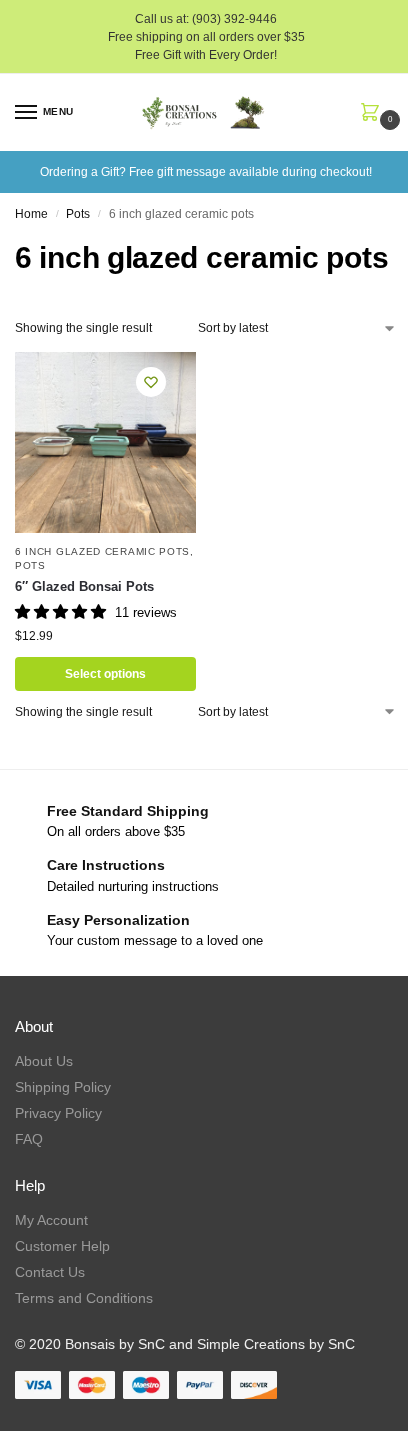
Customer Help (62, 1246)
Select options (105, 674)
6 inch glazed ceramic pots (102, 551)
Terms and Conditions (84, 1298)
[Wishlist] (151, 382)
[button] (374, 114)
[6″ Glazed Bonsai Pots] (105, 442)
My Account (51, 1220)
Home (31, 214)
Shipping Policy (63, 1087)
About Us (44, 1061)
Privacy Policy (58, 1113)
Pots (78, 214)
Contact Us (50, 1272)
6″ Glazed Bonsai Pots (84, 586)
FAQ (29, 1139)
